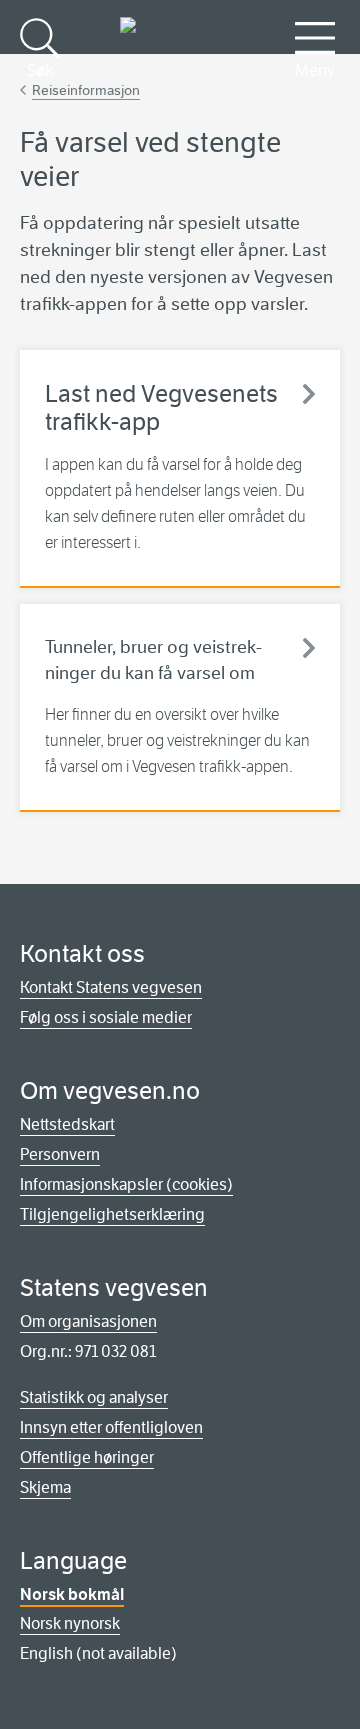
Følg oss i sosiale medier (106, 1017)
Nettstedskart (67, 1124)
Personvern (60, 1154)
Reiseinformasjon (86, 90)
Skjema (45, 1487)
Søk (40, 70)
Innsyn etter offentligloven (111, 1427)
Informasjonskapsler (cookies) (126, 1184)
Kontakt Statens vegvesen (111, 987)
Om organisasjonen (88, 1321)
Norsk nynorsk (70, 1623)
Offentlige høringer (87, 1457)
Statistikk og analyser (94, 1397)
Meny (315, 70)
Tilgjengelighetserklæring (112, 1214)
